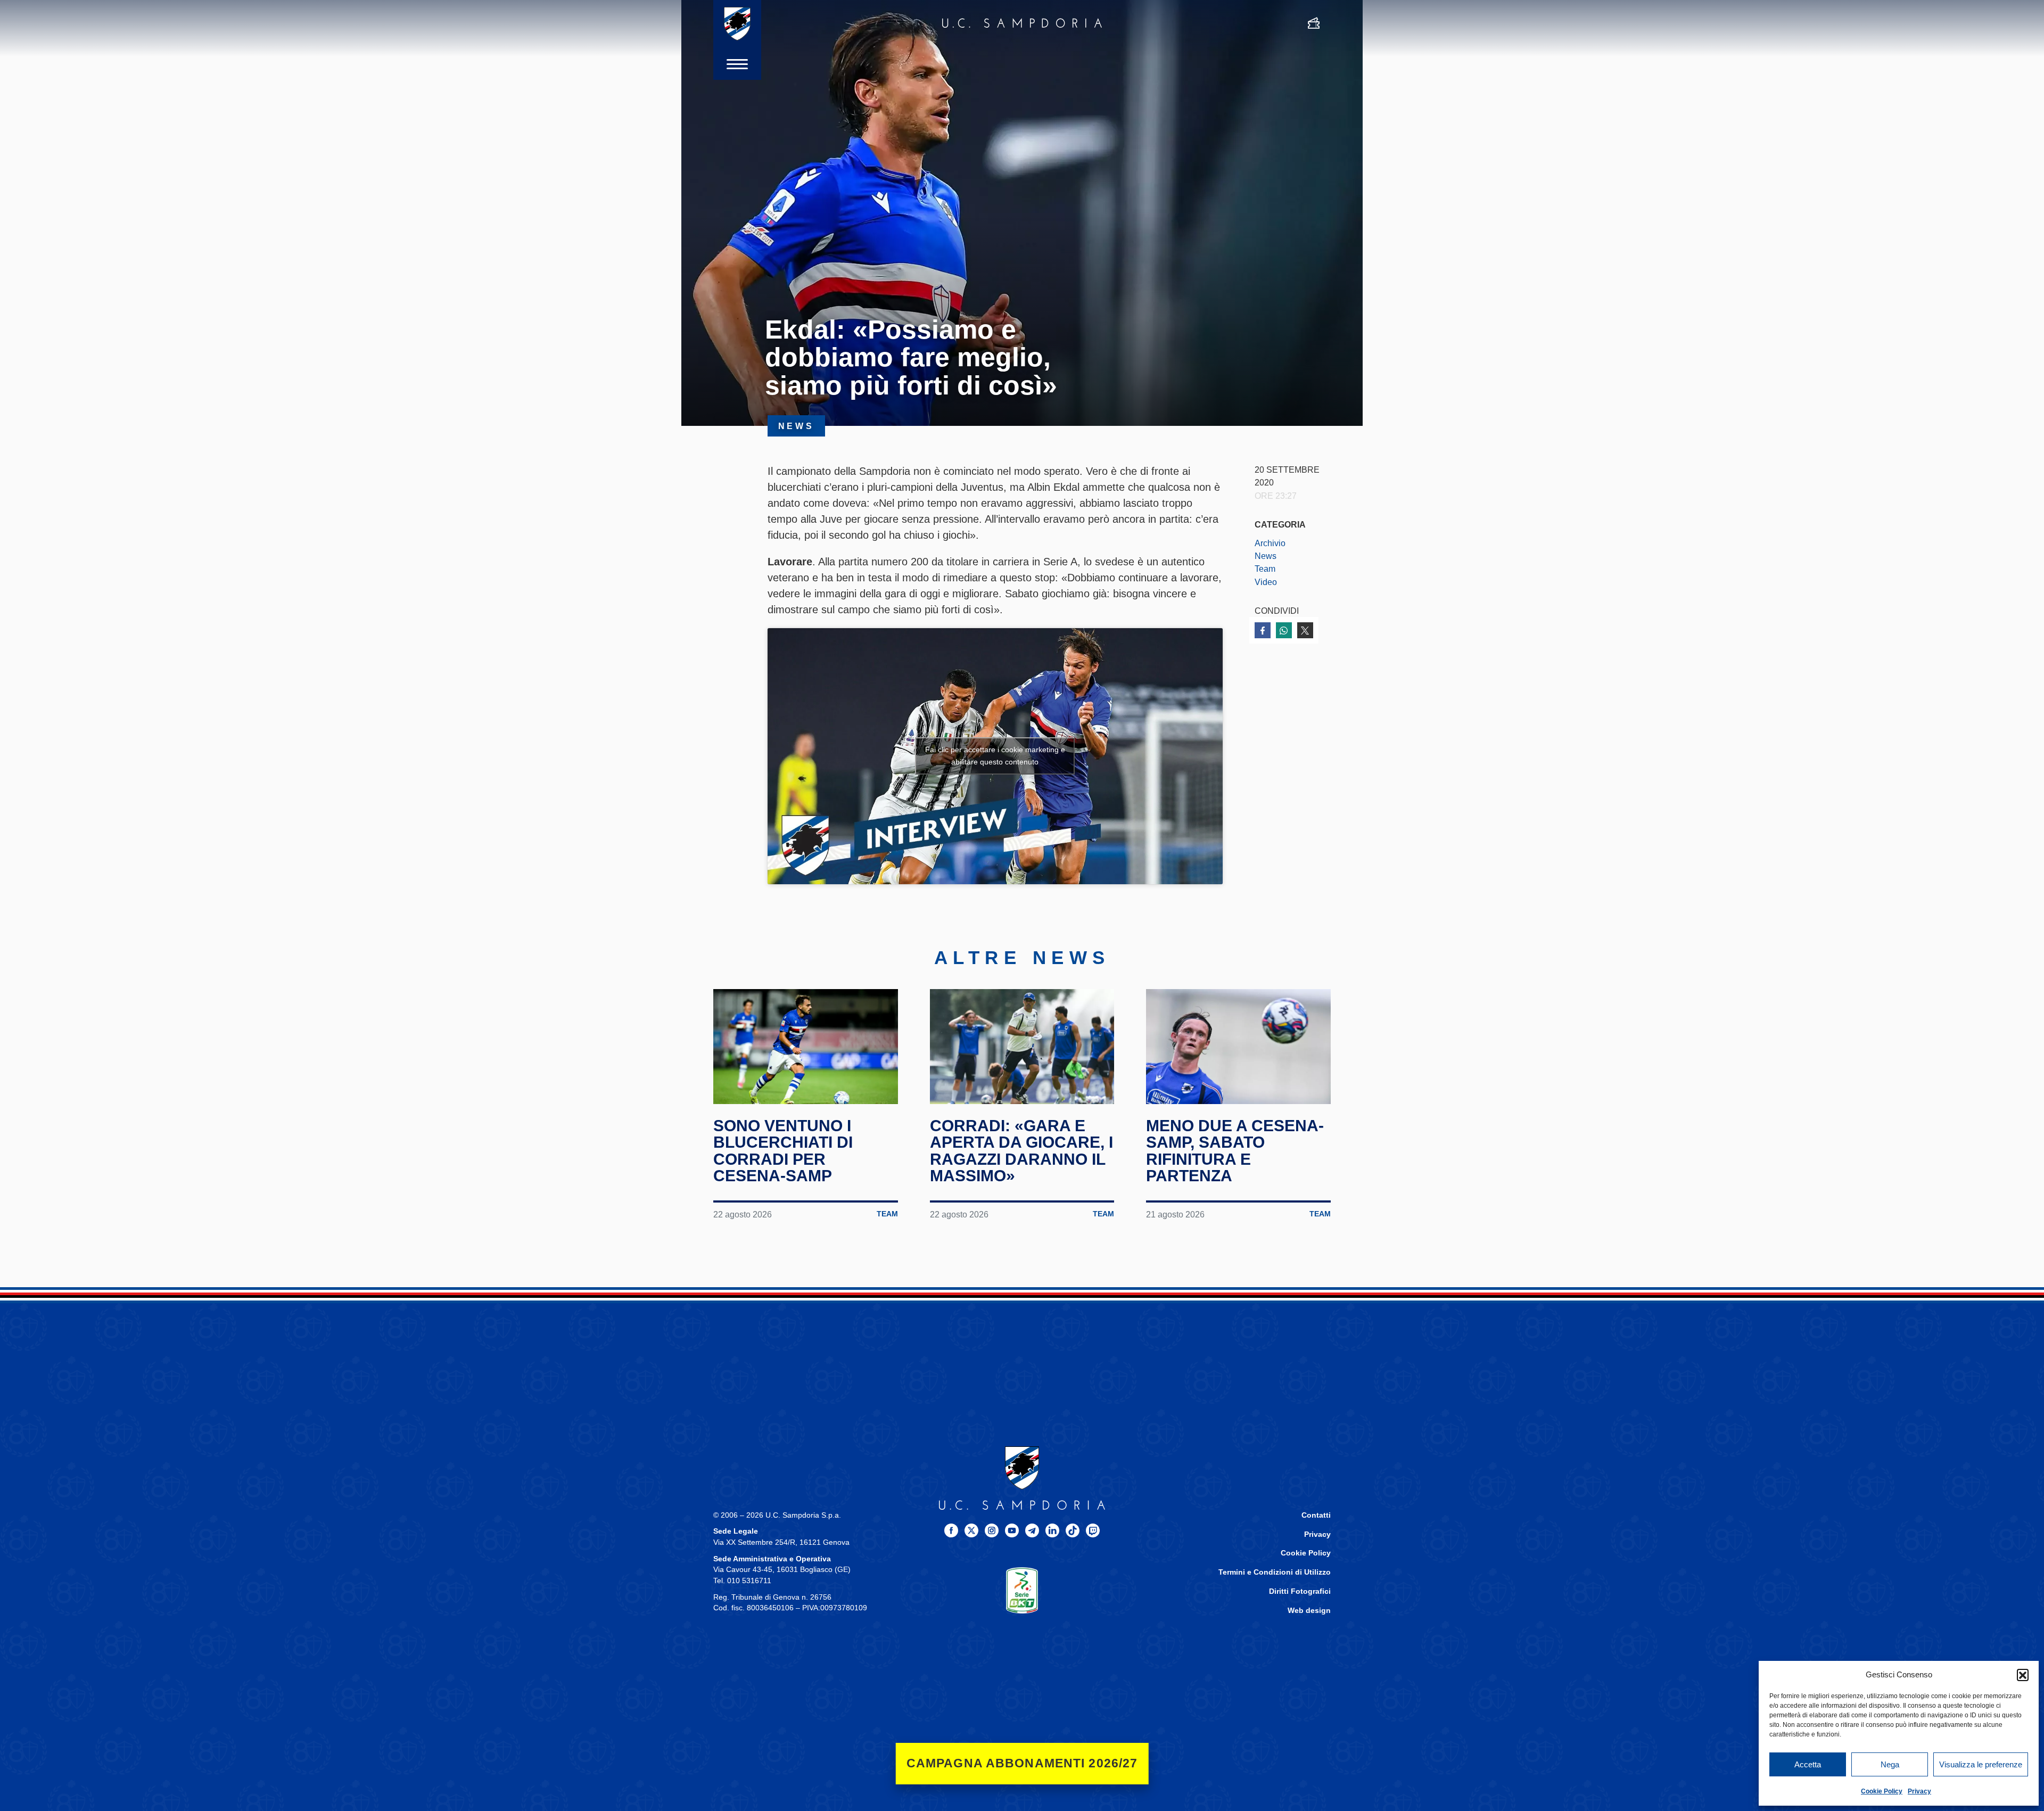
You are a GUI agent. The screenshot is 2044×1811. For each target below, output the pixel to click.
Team (1265, 569)
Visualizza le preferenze (1981, 1764)
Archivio (1270, 543)
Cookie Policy (1882, 1791)
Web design (1309, 1611)
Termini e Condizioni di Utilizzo (1275, 1572)
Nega (1890, 1764)
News (1266, 556)
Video (1266, 582)
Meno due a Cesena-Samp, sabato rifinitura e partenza (1235, 1151)
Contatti (1316, 1515)
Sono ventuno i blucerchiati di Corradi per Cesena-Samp (783, 1151)
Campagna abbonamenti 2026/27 (1022, 1763)
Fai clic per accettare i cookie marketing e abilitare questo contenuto (995, 756)
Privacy (1919, 1791)
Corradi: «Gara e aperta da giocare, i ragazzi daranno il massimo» (1021, 1151)
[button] (2023, 1675)
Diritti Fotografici (1300, 1591)
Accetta (1808, 1764)
